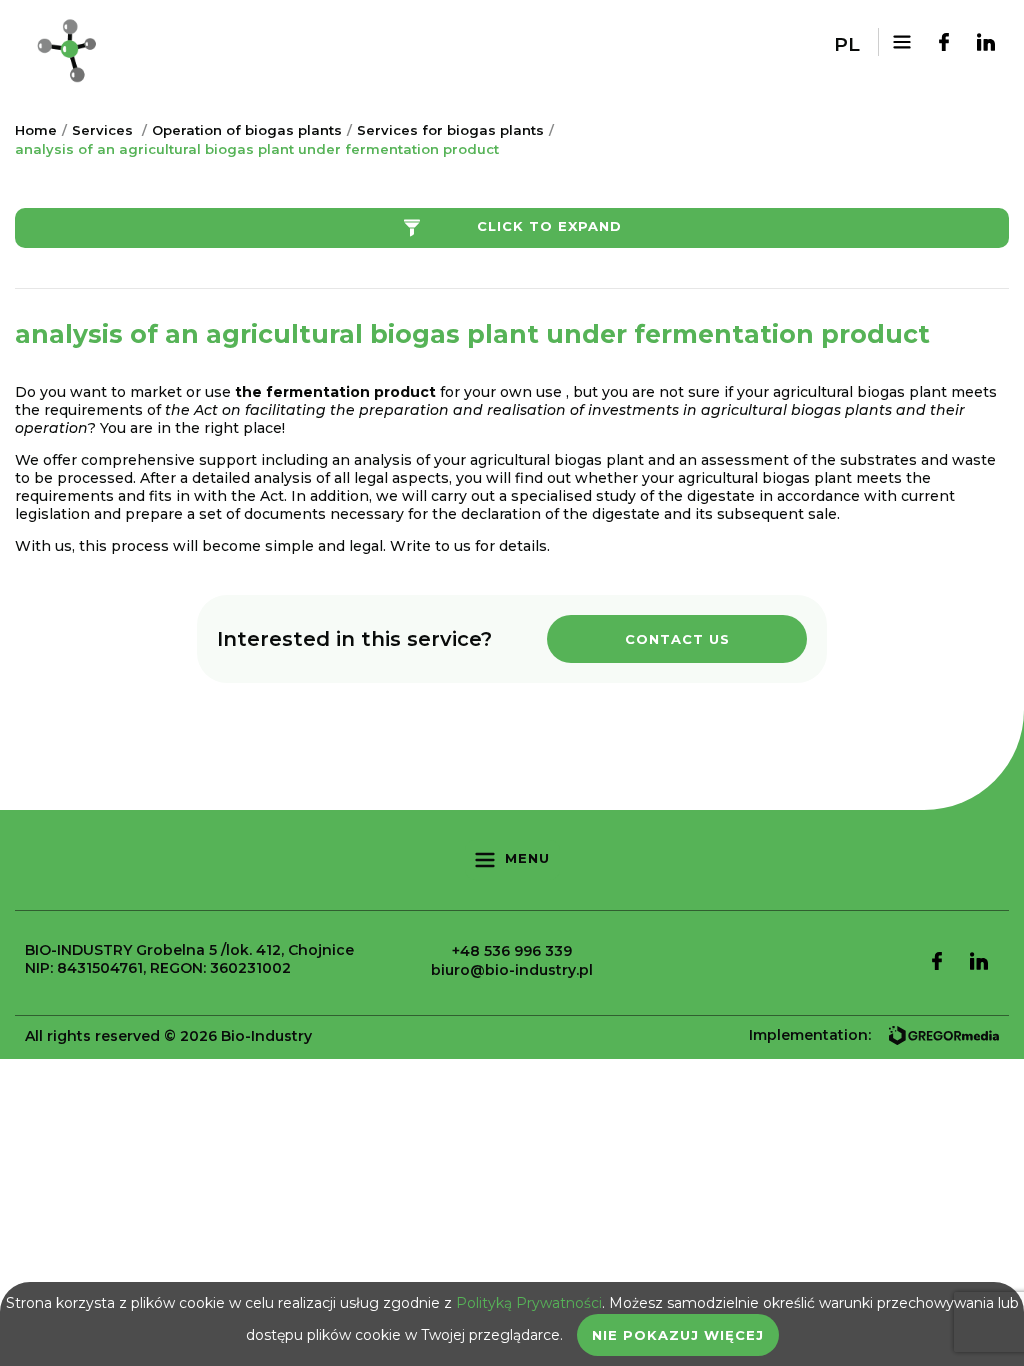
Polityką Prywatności (529, 1303)
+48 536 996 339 (512, 951)
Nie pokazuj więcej (678, 1335)
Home (36, 130)
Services (102, 130)
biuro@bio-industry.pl (512, 970)
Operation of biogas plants (247, 130)
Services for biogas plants (450, 130)
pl (847, 44)
